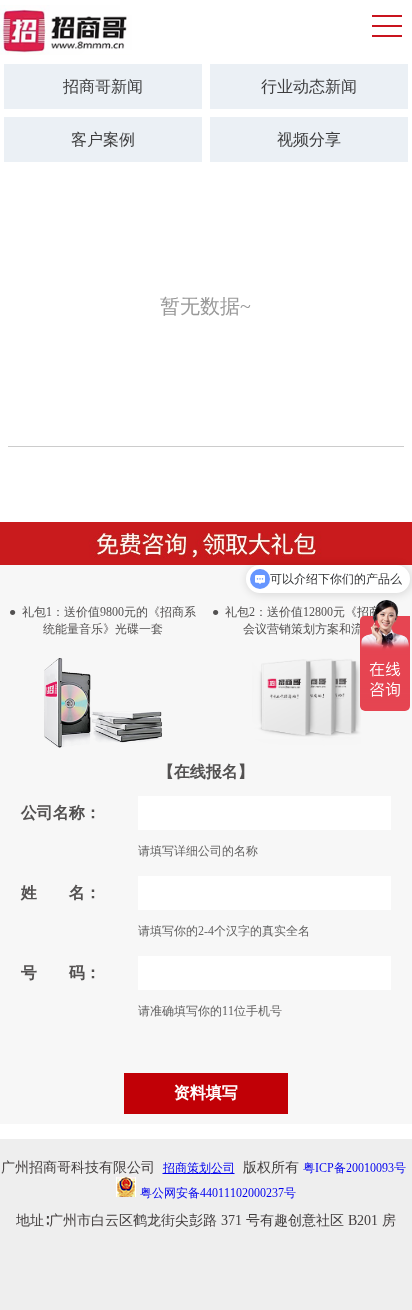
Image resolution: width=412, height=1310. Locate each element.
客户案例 (103, 139)
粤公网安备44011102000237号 (218, 1193)
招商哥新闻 (103, 86)
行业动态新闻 (309, 86)
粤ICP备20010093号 (354, 1168)
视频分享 (309, 139)
